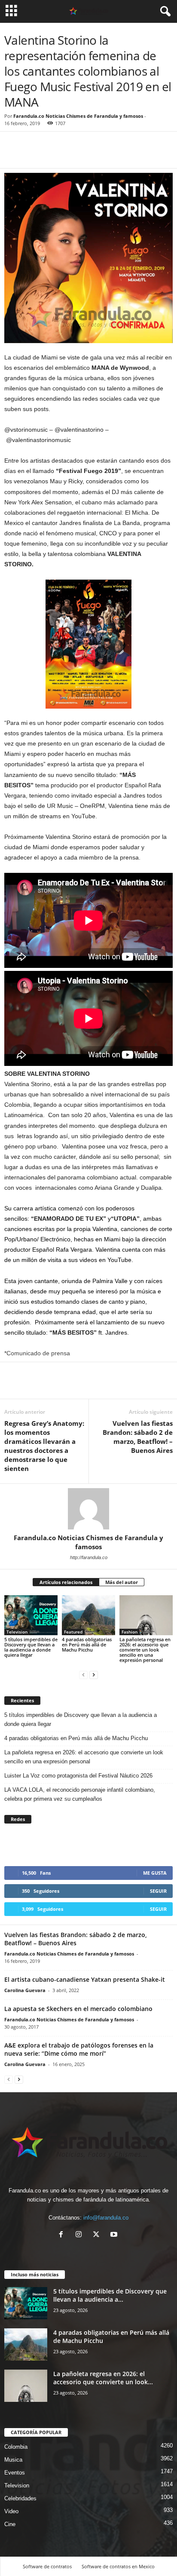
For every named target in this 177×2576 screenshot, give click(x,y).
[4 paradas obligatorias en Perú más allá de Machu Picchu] (88, 1615)
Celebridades (20, 2498)
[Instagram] (81, 2235)
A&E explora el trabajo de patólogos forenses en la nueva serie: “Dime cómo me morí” (79, 2049)
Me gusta (155, 1873)
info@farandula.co (106, 2218)
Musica (13, 2460)
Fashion (130, 1632)
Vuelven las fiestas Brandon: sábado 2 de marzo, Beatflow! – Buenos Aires (138, 1437)
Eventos (15, 2473)
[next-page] (94, 1675)
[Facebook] (13, 155)
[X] (98, 2235)
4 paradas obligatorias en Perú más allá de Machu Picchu (87, 1644)
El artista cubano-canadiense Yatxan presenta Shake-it (85, 1979)
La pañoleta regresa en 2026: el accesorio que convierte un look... (103, 2378)
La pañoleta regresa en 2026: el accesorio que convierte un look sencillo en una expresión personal (145, 1650)
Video (11, 2511)
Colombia (16, 2447)
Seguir (158, 1891)
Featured (73, 1632)
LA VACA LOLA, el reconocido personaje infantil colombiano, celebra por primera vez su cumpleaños (80, 1794)
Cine (10, 2524)
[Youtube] (115, 2235)
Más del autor (122, 1582)
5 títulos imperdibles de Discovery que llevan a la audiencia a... (110, 2295)
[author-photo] (88, 1509)
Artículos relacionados (66, 1582)
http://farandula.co (89, 1557)
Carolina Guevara (25, 1990)
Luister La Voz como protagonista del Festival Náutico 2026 (78, 1776)
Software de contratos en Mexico (118, 2566)
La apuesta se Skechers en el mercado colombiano (78, 2009)
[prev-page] (83, 1675)
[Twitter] (33, 155)
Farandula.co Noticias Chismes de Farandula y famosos (78, 116)
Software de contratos (47, 2566)
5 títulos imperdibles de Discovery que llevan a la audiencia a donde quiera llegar (31, 1647)
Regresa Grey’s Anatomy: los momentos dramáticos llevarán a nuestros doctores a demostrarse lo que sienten (44, 1446)
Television (17, 1632)
